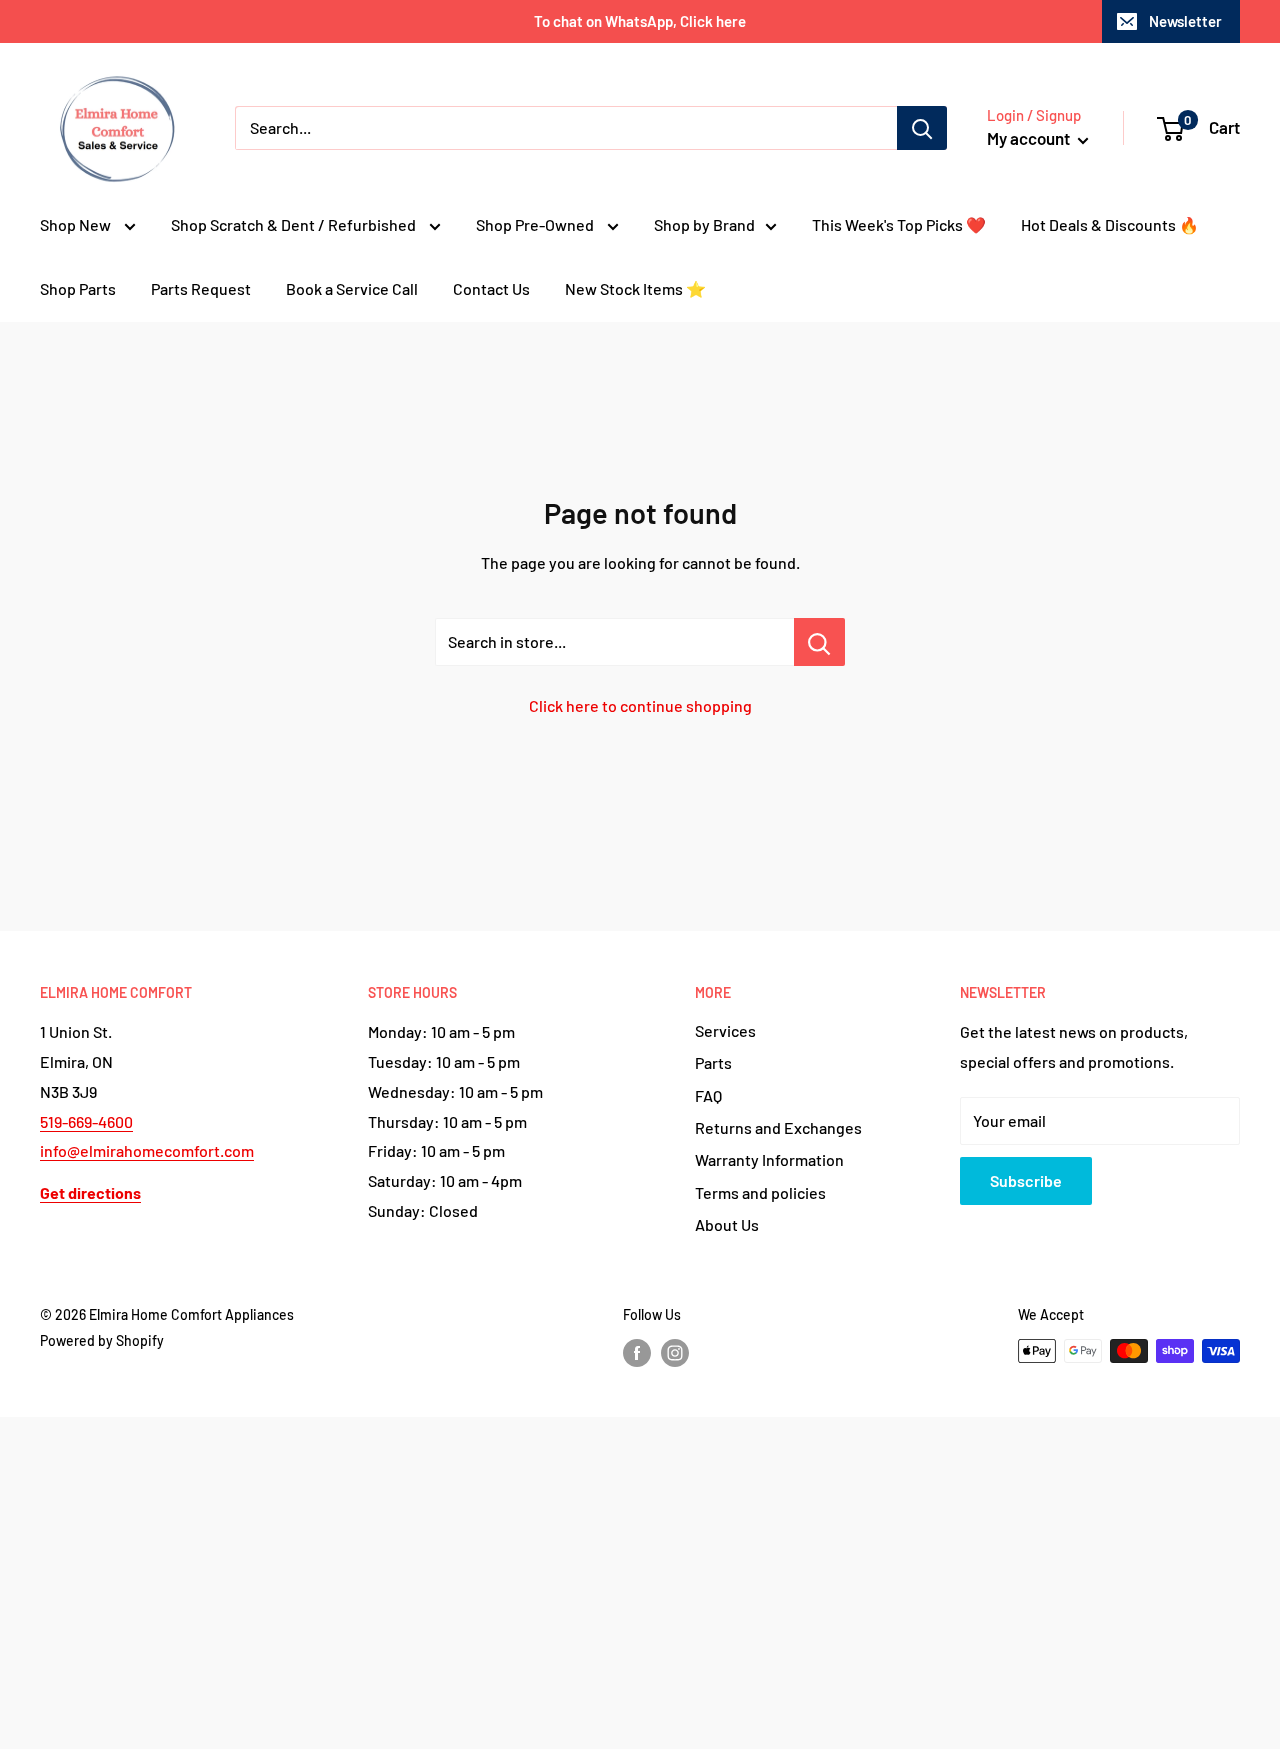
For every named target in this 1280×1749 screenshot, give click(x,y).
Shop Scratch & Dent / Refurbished (295, 224)
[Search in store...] (819, 642)
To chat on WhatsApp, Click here (640, 21)
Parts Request (201, 288)
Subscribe (1026, 1180)
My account (1030, 138)
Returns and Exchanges (778, 1127)
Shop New (77, 224)
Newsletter (1185, 21)
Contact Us (491, 288)
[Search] (922, 128)
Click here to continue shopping (640, 705)
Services (725, 1030)
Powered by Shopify (102, 1340)
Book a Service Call (352, 288)
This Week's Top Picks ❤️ (899, 224)
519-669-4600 (86, 1121)
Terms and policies (760, 1192)
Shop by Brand (704, 224)
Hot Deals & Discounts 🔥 (1110, 224)
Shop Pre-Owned (536, 224)
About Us (727, 1224)
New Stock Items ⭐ (635, 288)
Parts (713, 1062)
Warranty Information (769, 1159)
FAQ (708, 1095)
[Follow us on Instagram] (675, 1353)
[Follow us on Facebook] (637, 1353)
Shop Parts (78, 288)
